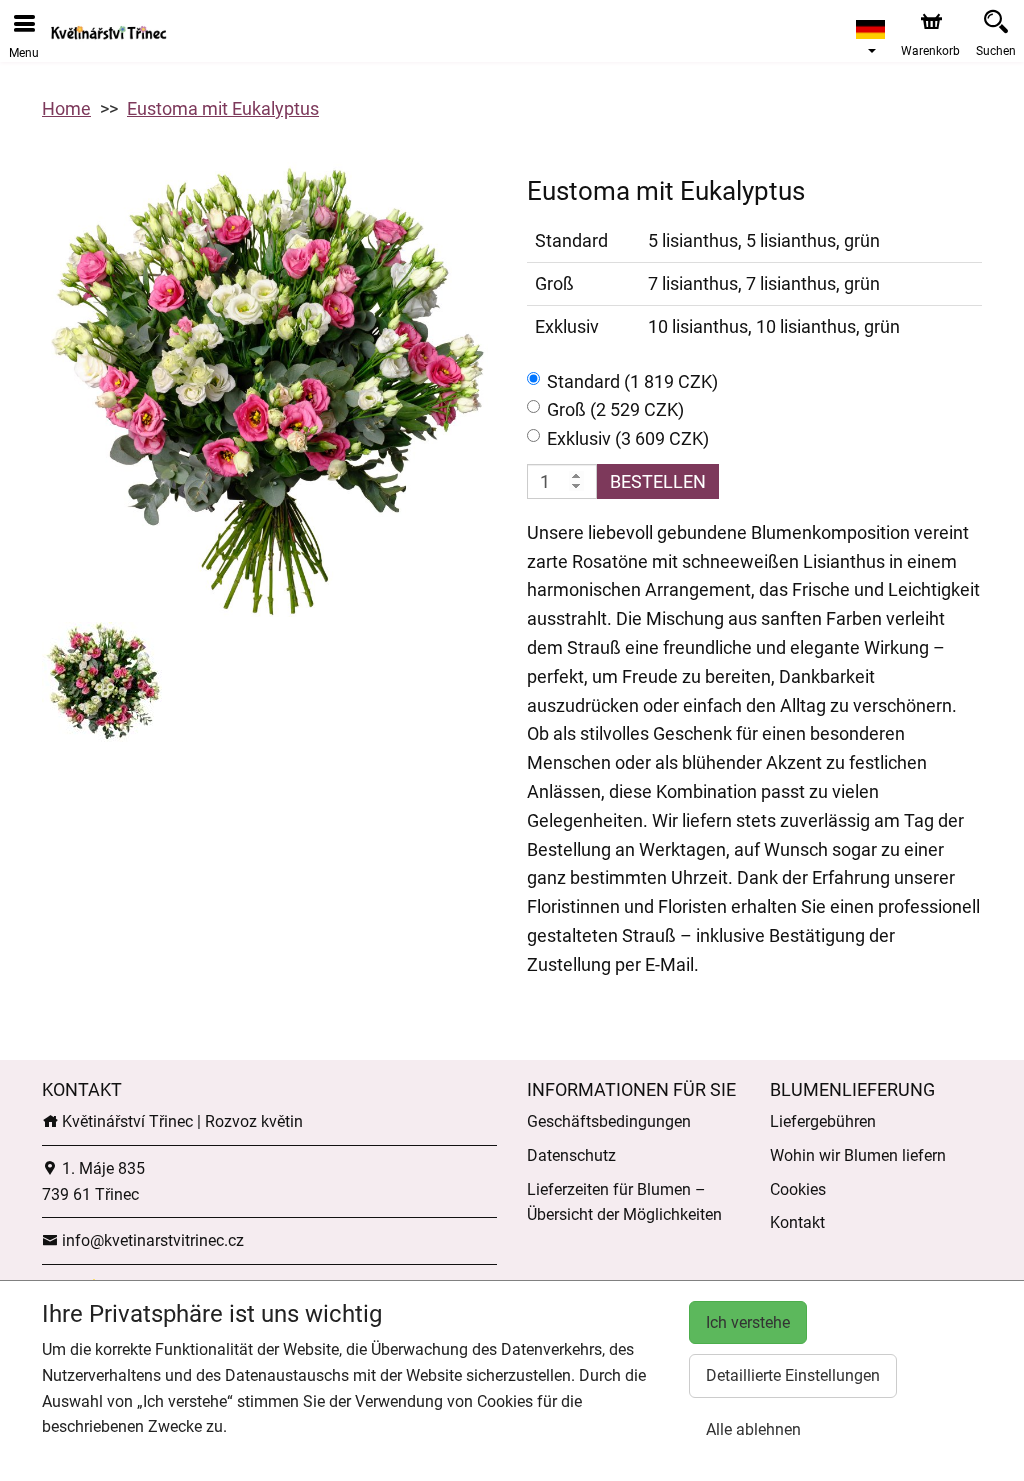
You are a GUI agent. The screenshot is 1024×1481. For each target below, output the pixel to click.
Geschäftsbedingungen (609, 1121)
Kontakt (797, 1222)
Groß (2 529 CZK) (615, 409)
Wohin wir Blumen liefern (858, 1155)
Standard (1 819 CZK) (632, 381)
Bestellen (658, 481)
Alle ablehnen (753, 1429)
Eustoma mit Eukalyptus (223, 108)
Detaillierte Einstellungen (793, 1375)
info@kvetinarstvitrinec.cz (151, 1240)
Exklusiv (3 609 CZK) (628, 438)
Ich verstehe (748, 1322)
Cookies (798, 1189)
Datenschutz (571, 1155)
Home (66, 108)
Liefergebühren (823, 1121)
